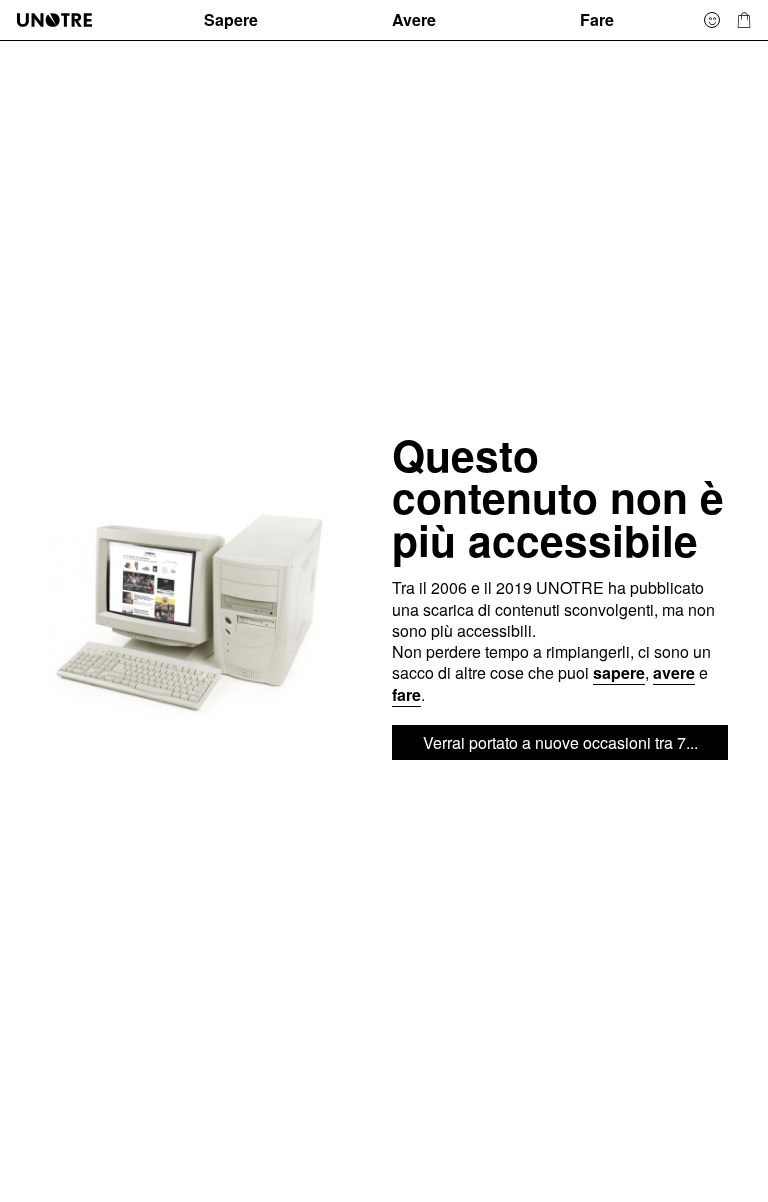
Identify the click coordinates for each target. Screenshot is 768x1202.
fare (406, 694)
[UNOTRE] (102, 20)
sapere (619, 672)
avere (674, 672)
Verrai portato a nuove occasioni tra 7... (560, 742)
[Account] (712, 20)
